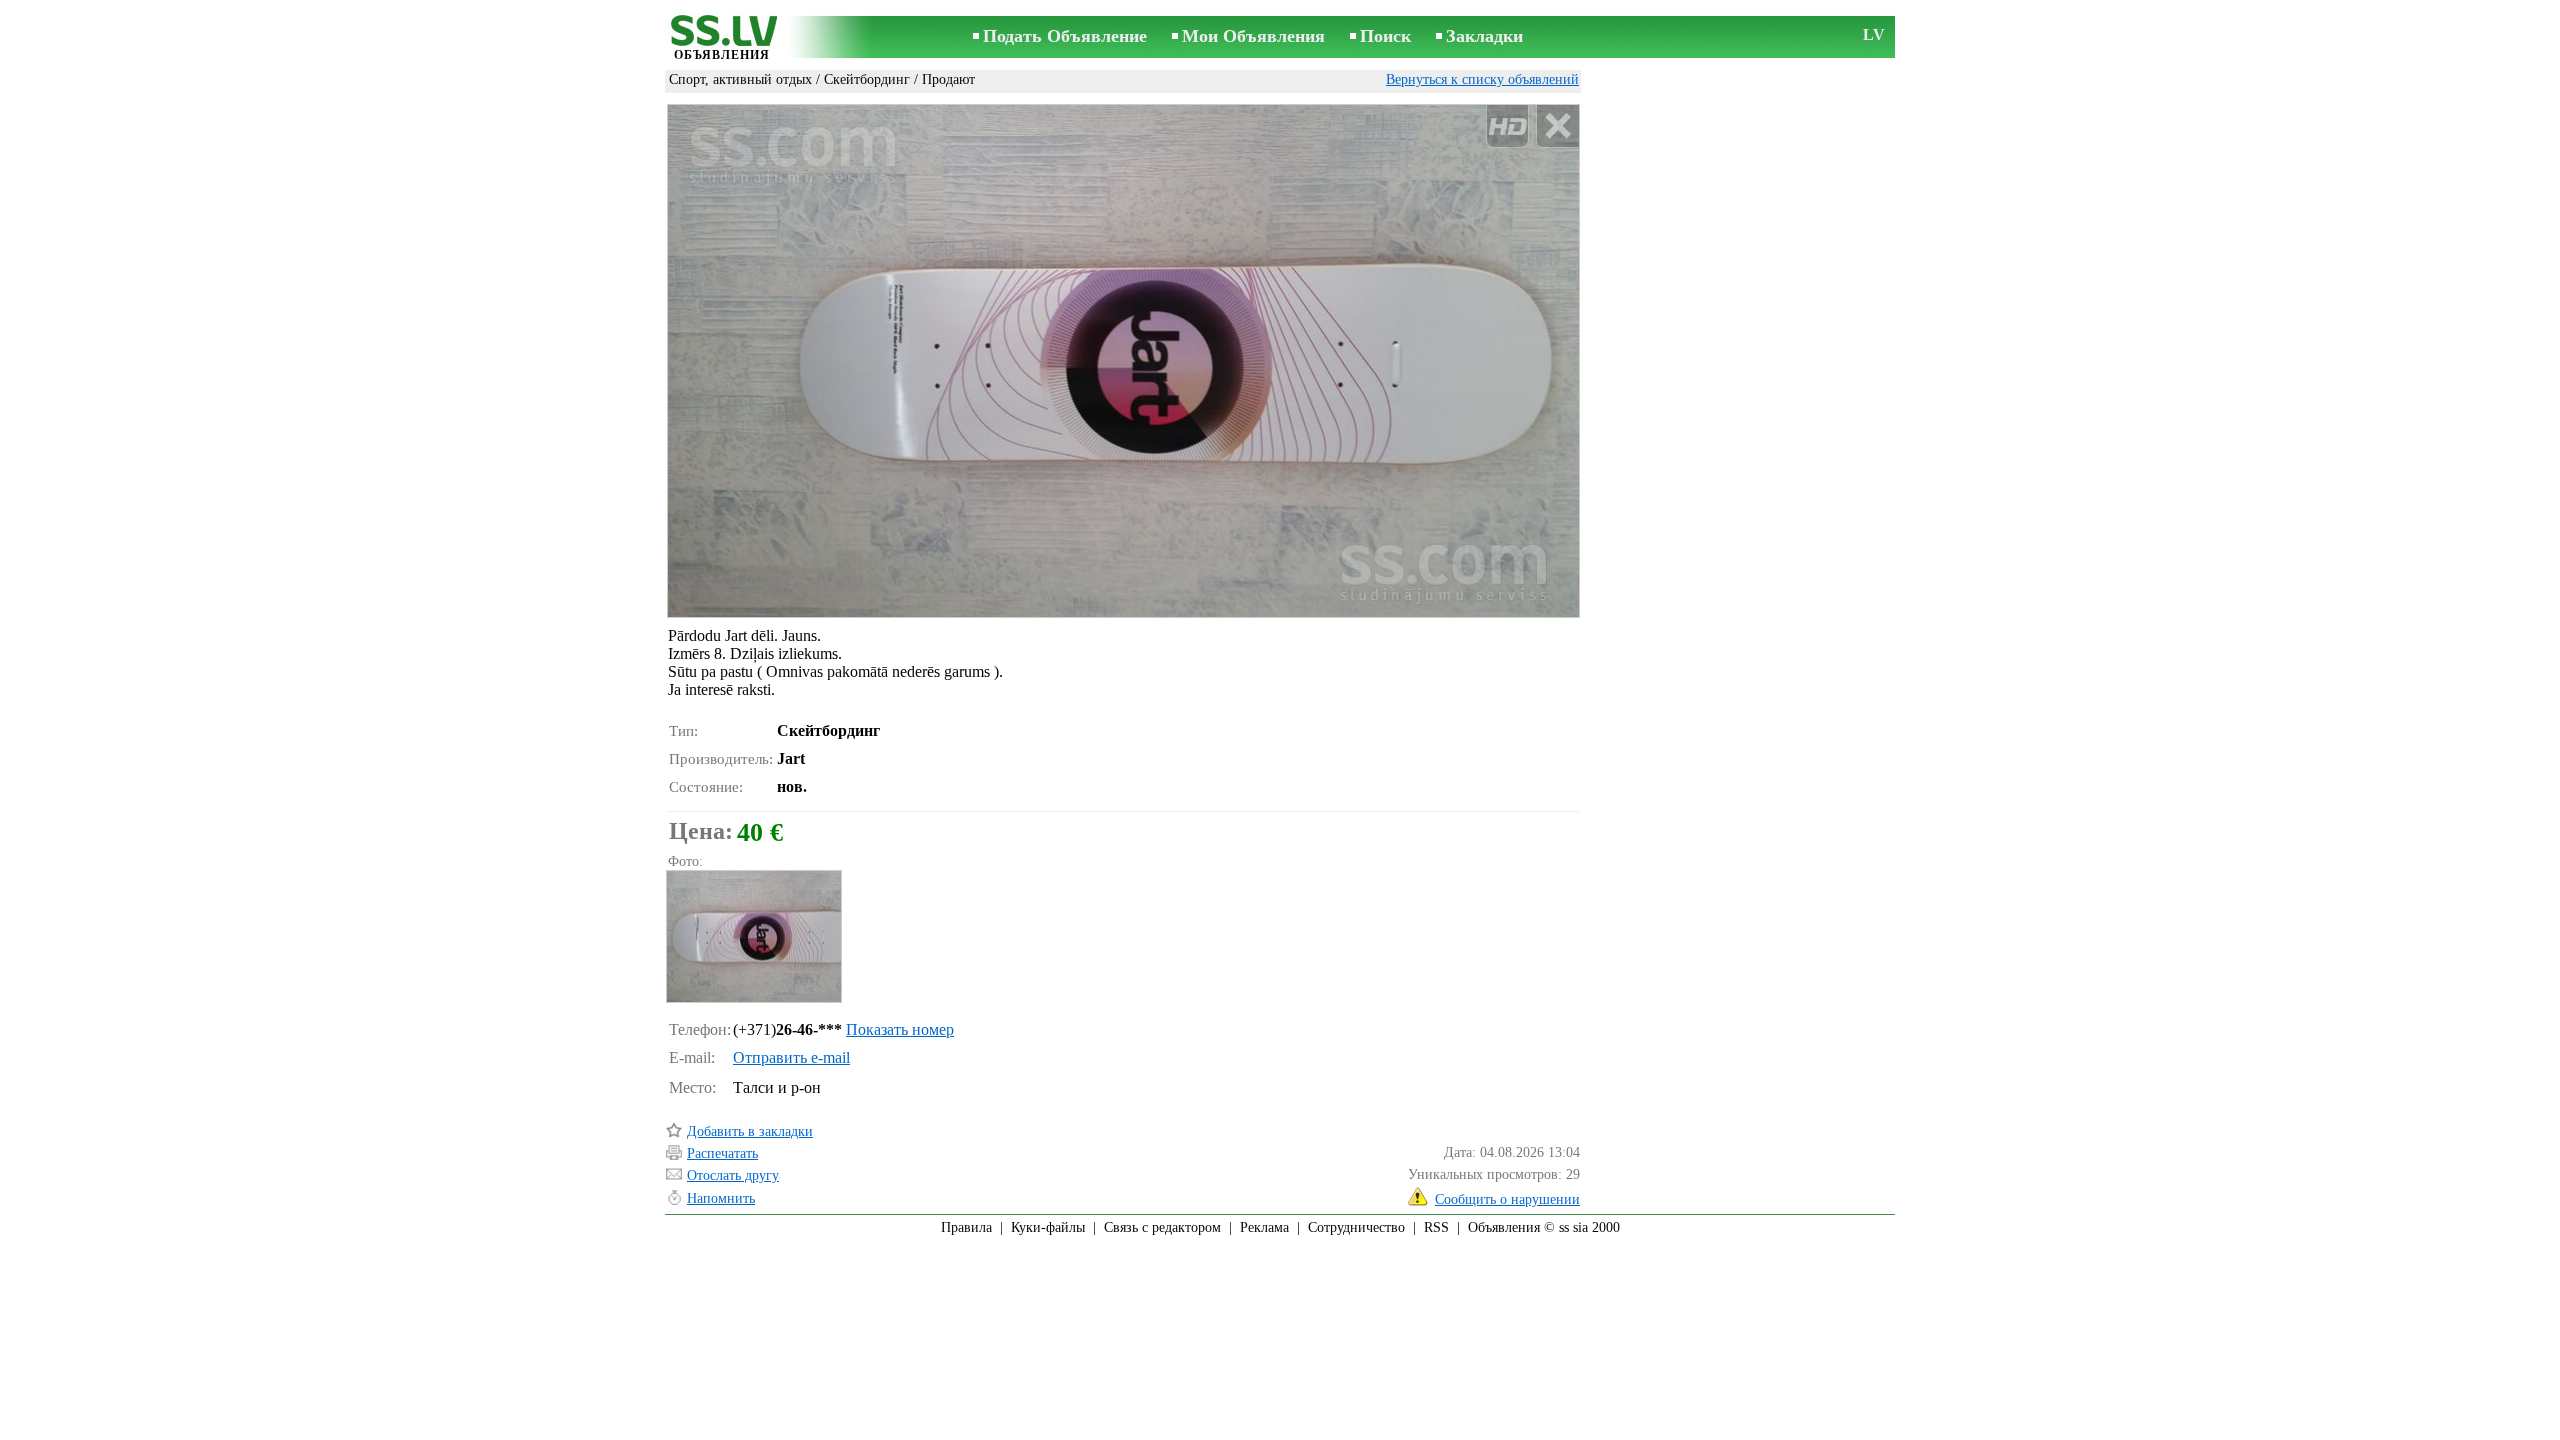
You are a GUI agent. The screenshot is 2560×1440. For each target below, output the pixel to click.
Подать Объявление (1065, 36)
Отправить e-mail (791, 1057)
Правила (966, 1227)
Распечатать (722, 1153)
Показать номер (900, 1029)
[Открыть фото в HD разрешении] (1123, 361)
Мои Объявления (1253, 36)
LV (1874, 34)
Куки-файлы (1048, 1227)
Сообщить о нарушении (1507, 1199)
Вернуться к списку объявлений (1482, 79)
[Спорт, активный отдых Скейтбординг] (753, 936)
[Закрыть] (1557, 126)
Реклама (1264, 1227)
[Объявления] (722, 38)
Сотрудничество (1356, 1227)
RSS (1436, 1227)
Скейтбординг (867, 79)
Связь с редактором (1162, 1227)
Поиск (1385, 36)
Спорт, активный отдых (740, 79)
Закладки (1484, 36)
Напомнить (721, 1198)
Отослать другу (733, 1175)
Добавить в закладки (750, 1131)
